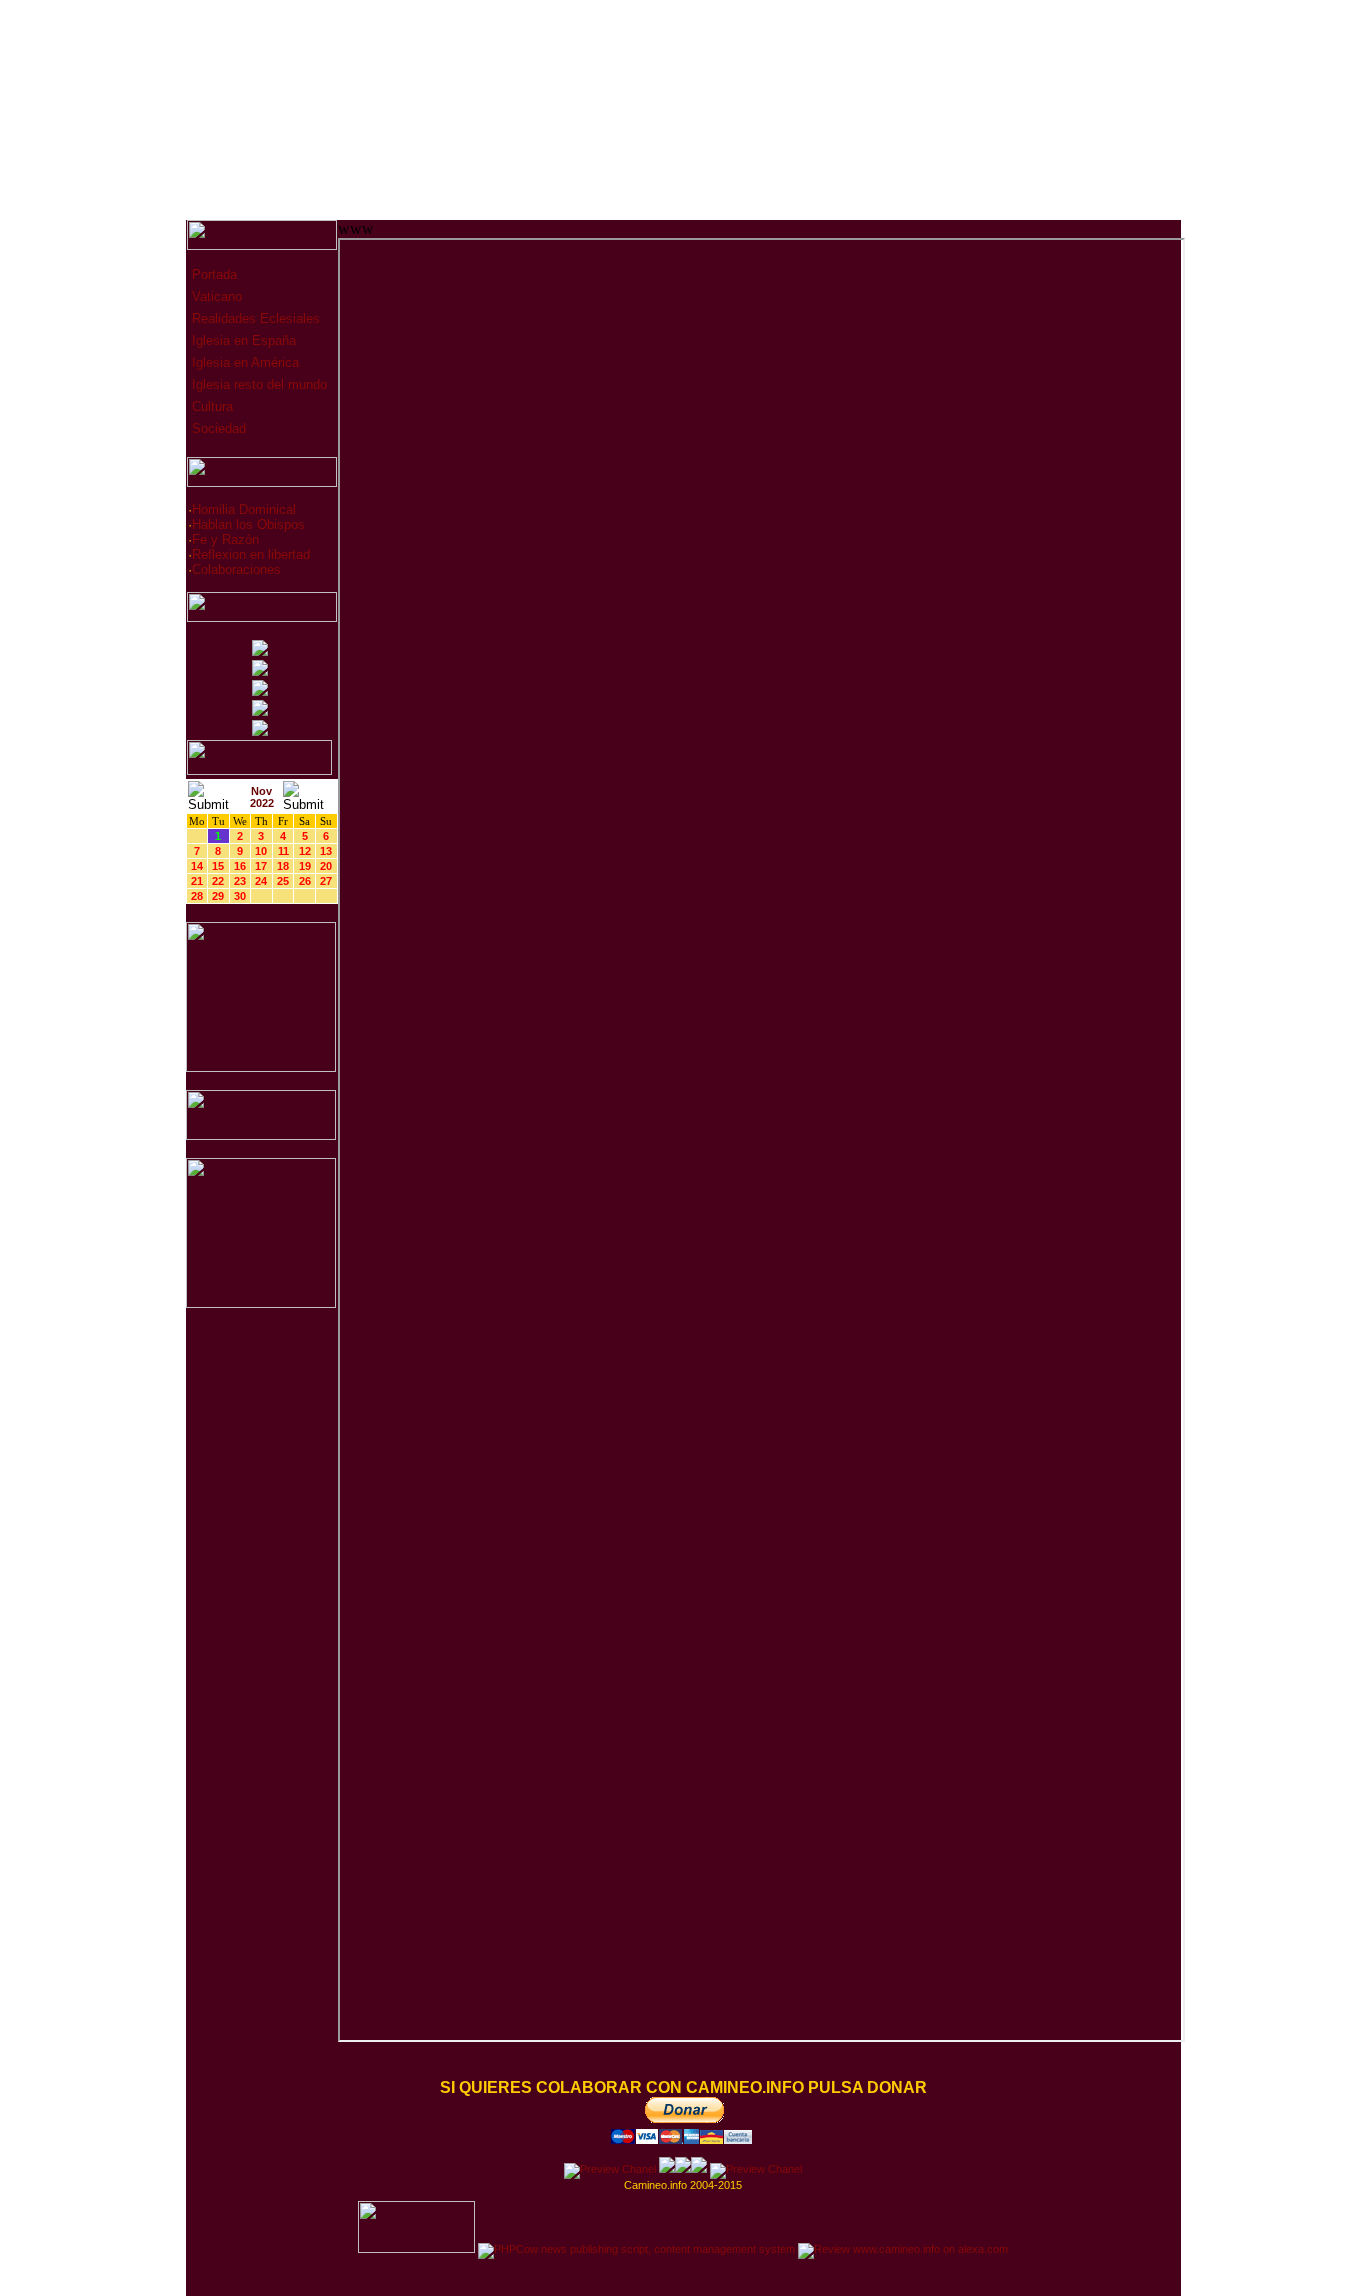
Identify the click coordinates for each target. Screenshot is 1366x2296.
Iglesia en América (243, 362)
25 (283, 881)
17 (261, 866)
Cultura (210, 406)
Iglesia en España (242, 340)
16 (240, 866)
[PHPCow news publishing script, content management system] (636, 2249)
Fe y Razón (225, 539)
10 (261, 851)
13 (326, 851)
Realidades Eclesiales (254, 318)
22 (218, 881)
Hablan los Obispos (248, 524)
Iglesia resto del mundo (257, 384)
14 (197, 866)
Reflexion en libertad (251, 554)
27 (326, 881)
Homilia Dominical (244, 509)
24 (261, 881)
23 (240, 881)
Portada (212, 274)
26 (305, 881)
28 (197, 896)
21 (197, 881)
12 (305, 851)
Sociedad (217, 428)
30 (240, 896)
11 (283, 851)
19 (305, 866)
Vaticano (215, 296)
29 (218, 896)
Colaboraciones (236, 569)
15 (218, 866)
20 (326, 866)
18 (283, 866)
